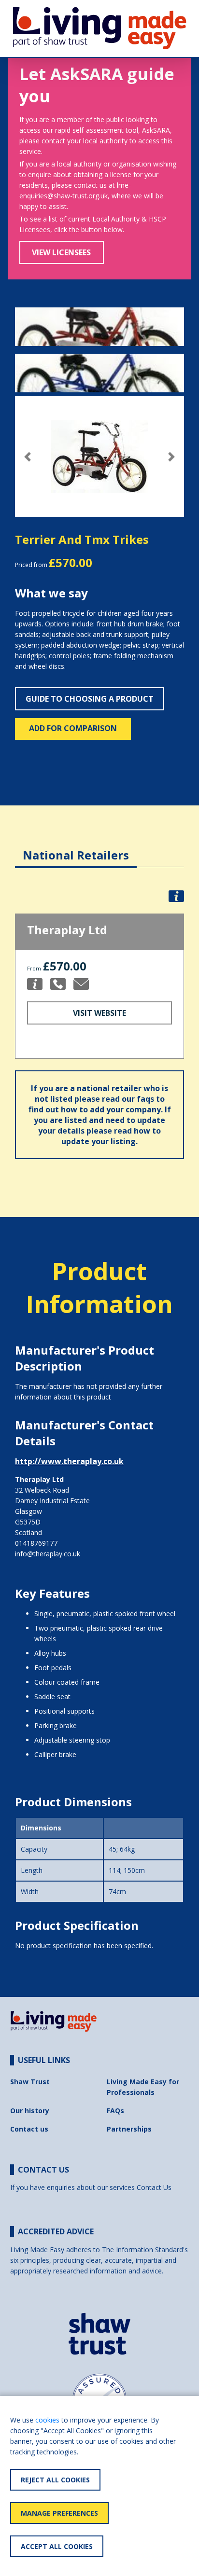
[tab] (76, 848)
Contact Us (154, 2187)
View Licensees (61, 252)
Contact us (29, 2129)
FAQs (115, 2111)
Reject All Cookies (55, 2480)
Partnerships (129, 2129)
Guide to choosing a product (90, 699)
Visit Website (99, 1013)
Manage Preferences (59, 2513)
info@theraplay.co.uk (48, 1554)
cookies (47, 2420)
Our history (30, 2111)
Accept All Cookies (57, 2546)
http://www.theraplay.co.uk (69, 1461)
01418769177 (36, 1543)
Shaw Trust (30, 2082)
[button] (28, 457)
